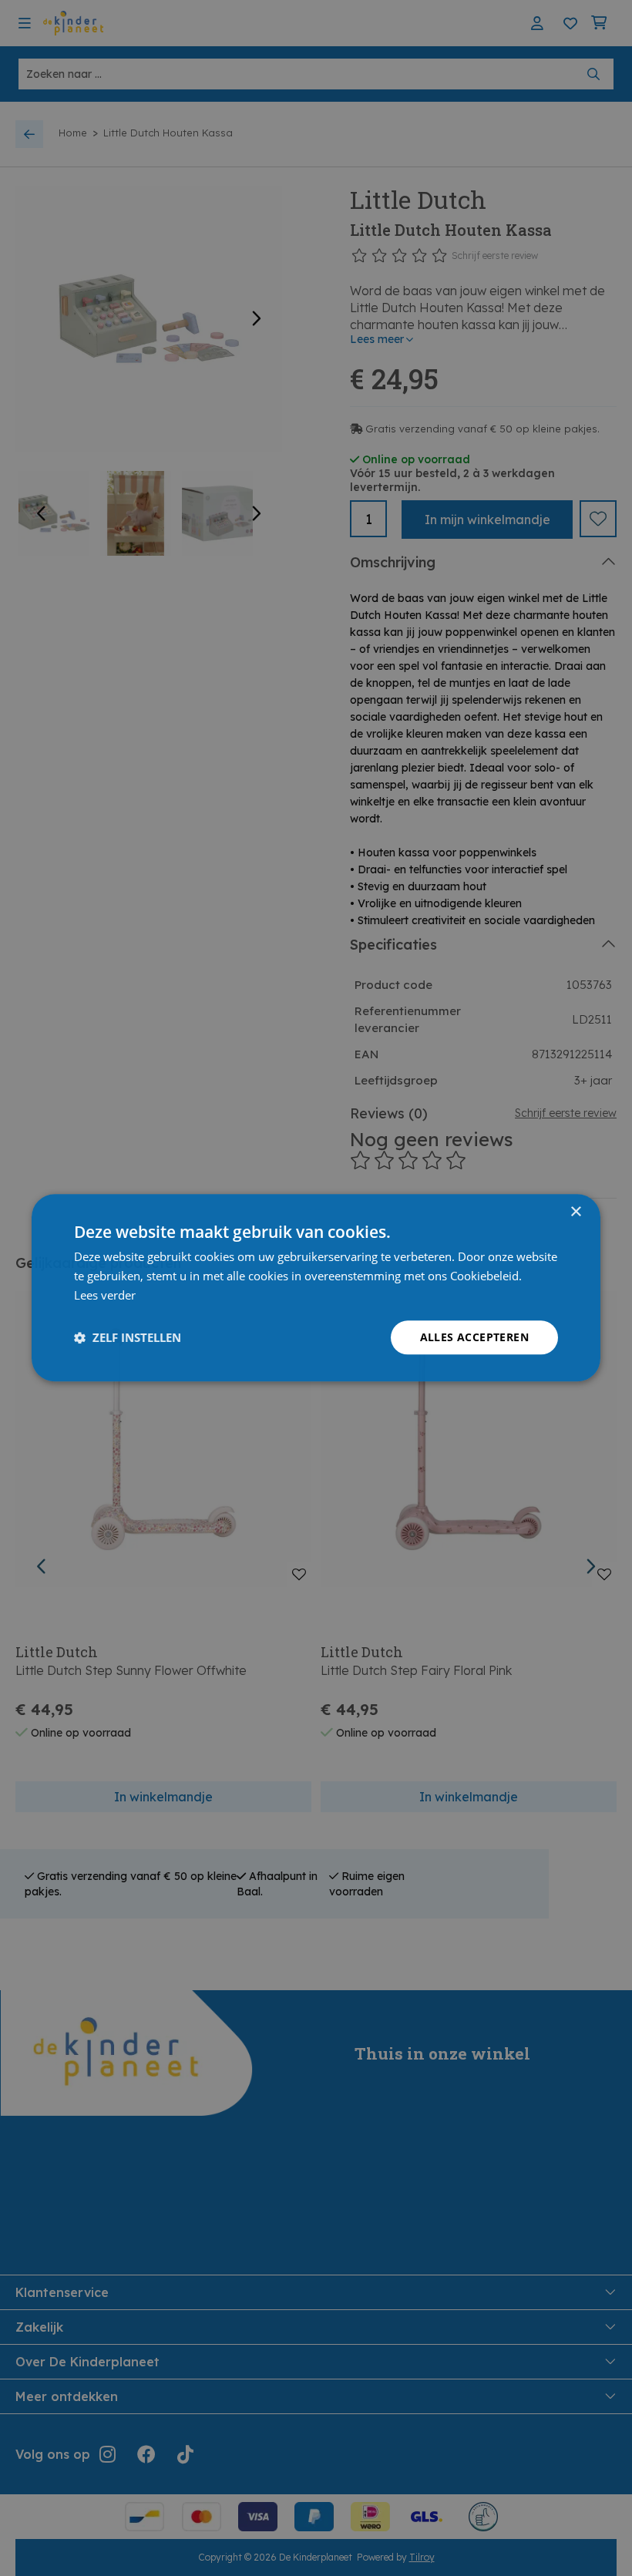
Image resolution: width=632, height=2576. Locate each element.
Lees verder (105, 1295)
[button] (128, 1337)
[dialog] (316, 1288)
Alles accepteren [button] (474, 1337)
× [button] (575, 1212)
